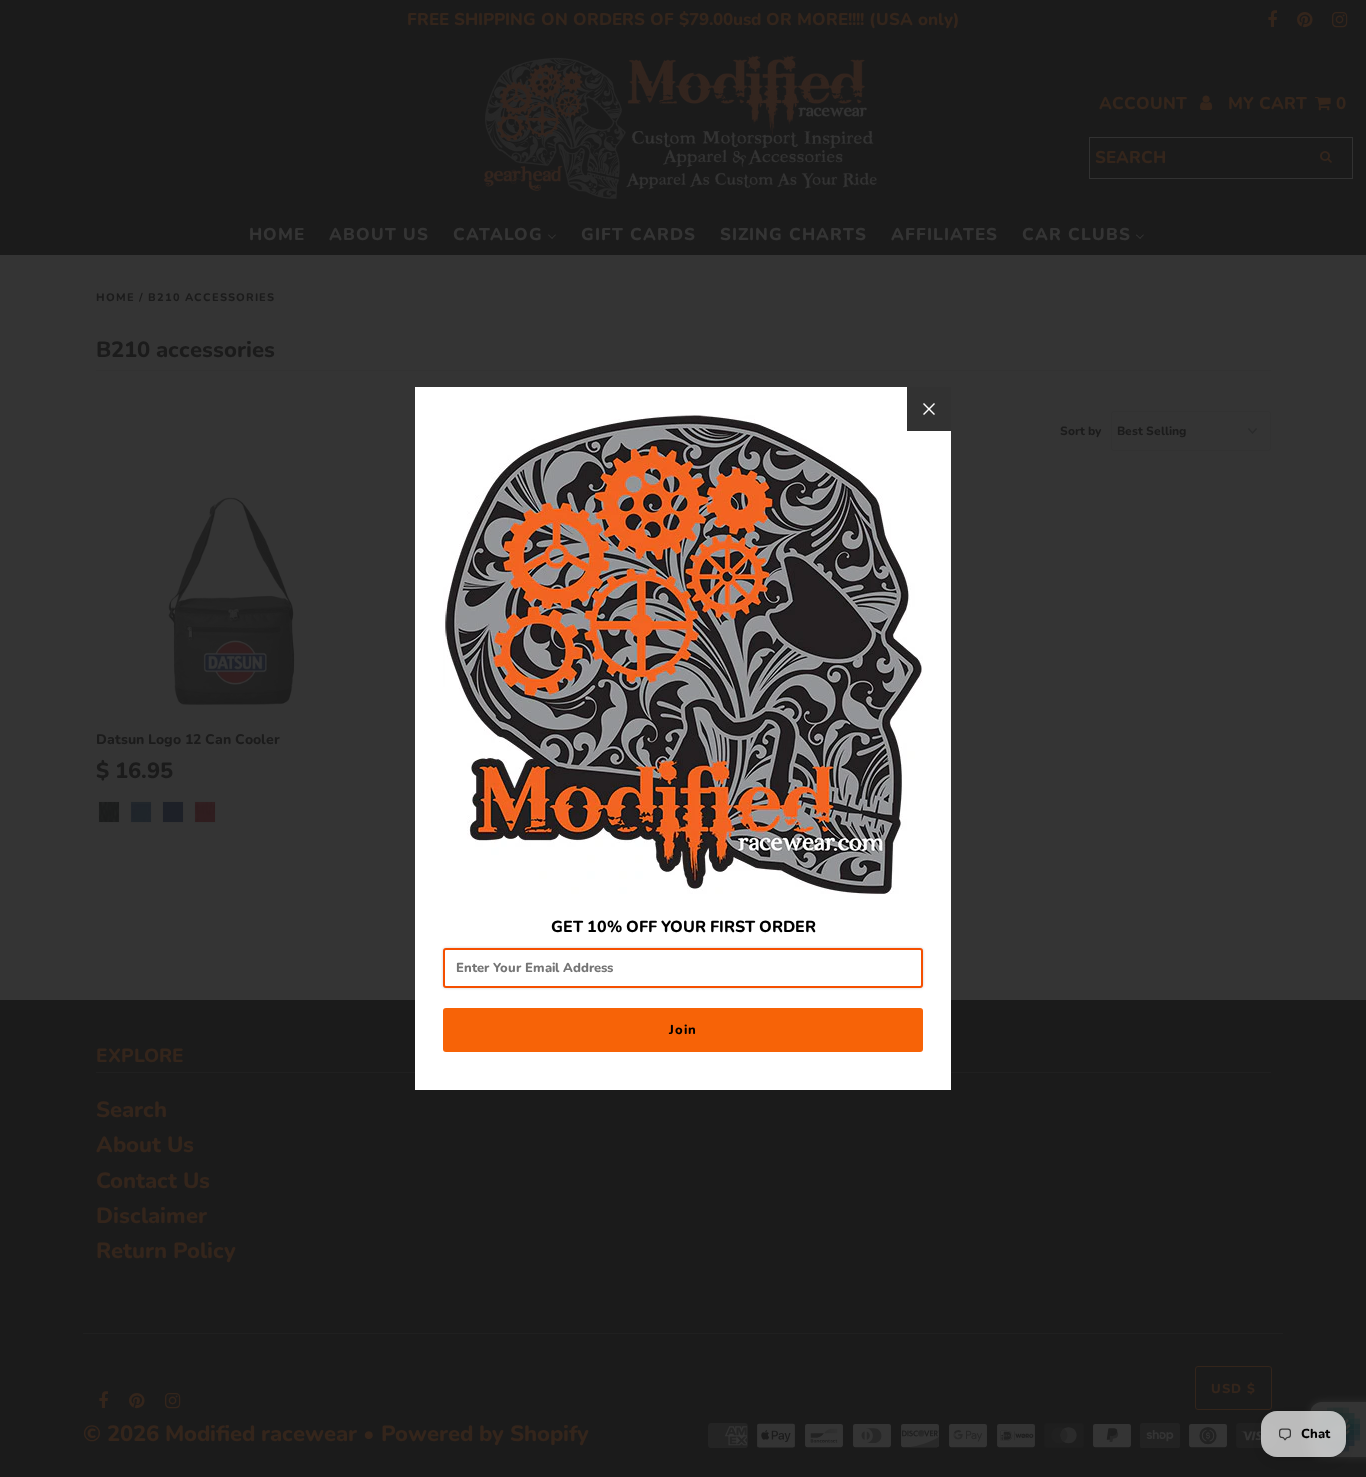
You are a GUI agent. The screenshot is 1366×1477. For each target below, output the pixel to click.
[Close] (929, 409)
